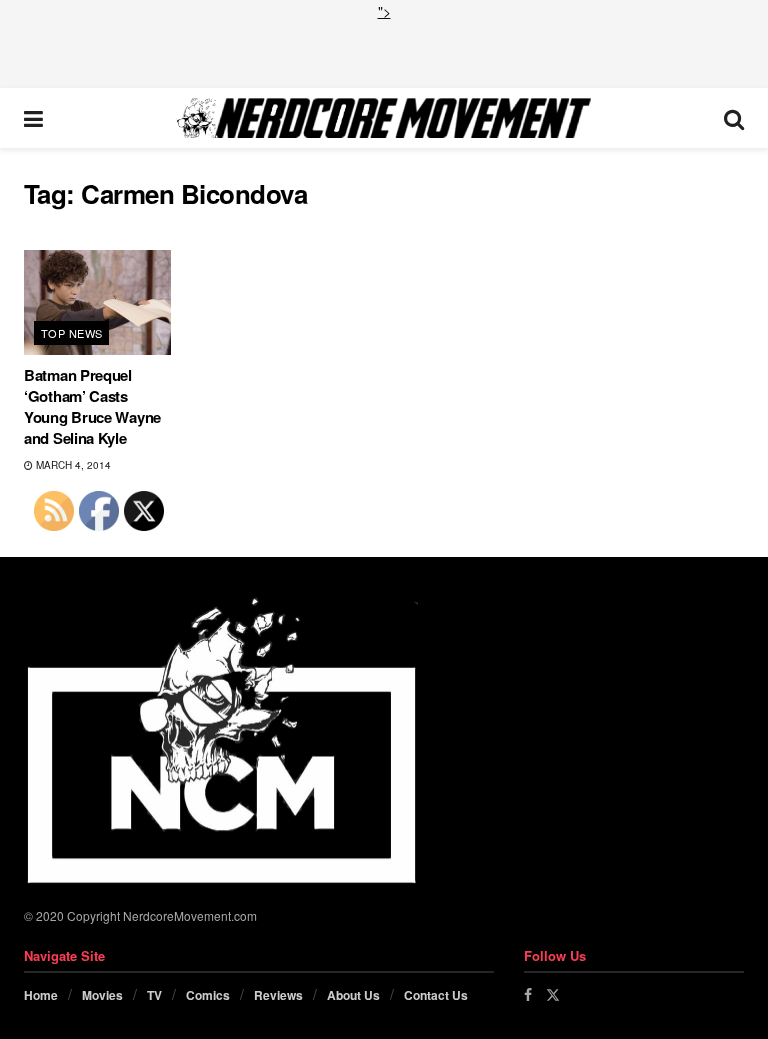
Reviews (278, 995)
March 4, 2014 (72, 465)
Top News (72, 333)
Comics (208, 995)
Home (41, 995)
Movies (102, 995)
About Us (353, 995)
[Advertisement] (384, 52)
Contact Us (436, 995)
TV (154, 995)
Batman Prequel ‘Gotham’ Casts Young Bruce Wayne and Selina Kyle (92, 406)
